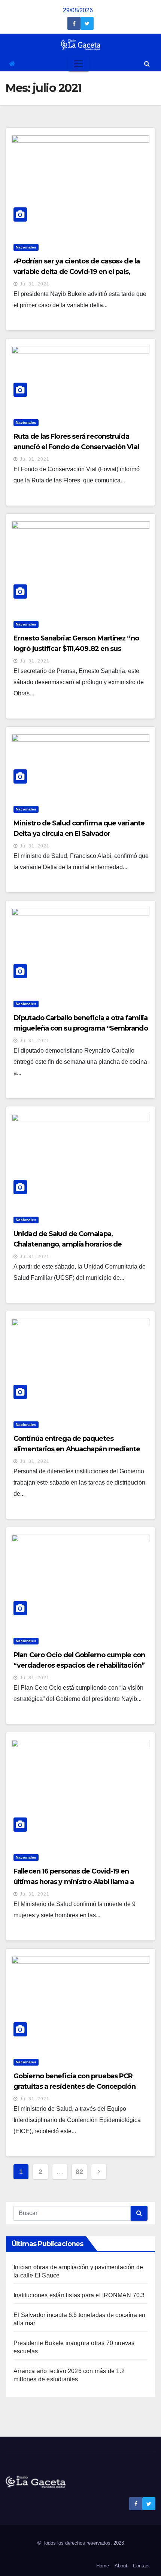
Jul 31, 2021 (35, 284)
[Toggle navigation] (79, 64)
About (121, 2566)
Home (103, 2566)
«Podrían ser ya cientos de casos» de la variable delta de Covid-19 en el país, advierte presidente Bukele (77, 272)
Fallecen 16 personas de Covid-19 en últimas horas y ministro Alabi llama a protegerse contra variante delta (74, 1882)
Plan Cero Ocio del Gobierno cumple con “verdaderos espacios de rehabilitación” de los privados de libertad (79, 1665)
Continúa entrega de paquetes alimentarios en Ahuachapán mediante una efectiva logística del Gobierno (77, 1449)
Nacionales (26, 247)
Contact (141, 2566)
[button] (147, 64)
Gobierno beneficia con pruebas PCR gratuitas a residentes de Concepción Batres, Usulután (75, 2087)
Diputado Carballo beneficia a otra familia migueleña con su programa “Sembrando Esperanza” (81, 1028)
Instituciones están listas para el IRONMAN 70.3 (79, 2295)
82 (79, 2172)
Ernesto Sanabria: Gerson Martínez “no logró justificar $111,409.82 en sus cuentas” (76, 649)
